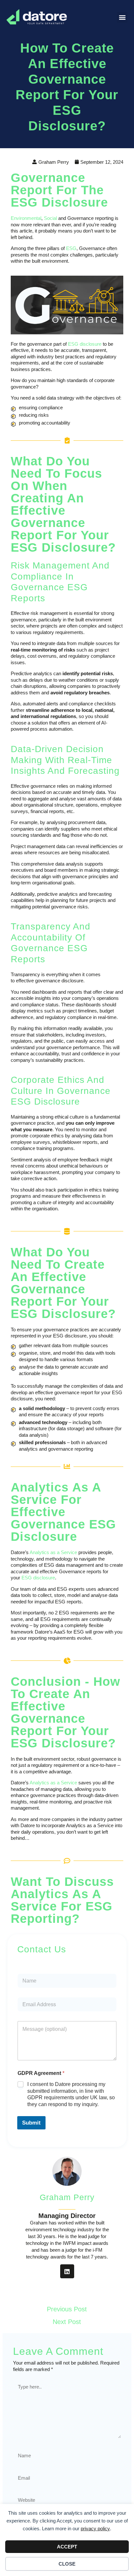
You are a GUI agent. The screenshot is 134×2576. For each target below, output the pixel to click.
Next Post (67, 2322)
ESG (71, 248)
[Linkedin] (67, 2271)
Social (50, 218)
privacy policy (95, 2528)
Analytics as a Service (53, 1552)
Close (67, 2564)
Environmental (26, 218)
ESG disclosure (85, 344)
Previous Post (67, 2309)
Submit (31, 2123)
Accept (67, 2547)
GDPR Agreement (41, 2073)
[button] (122, 17)
